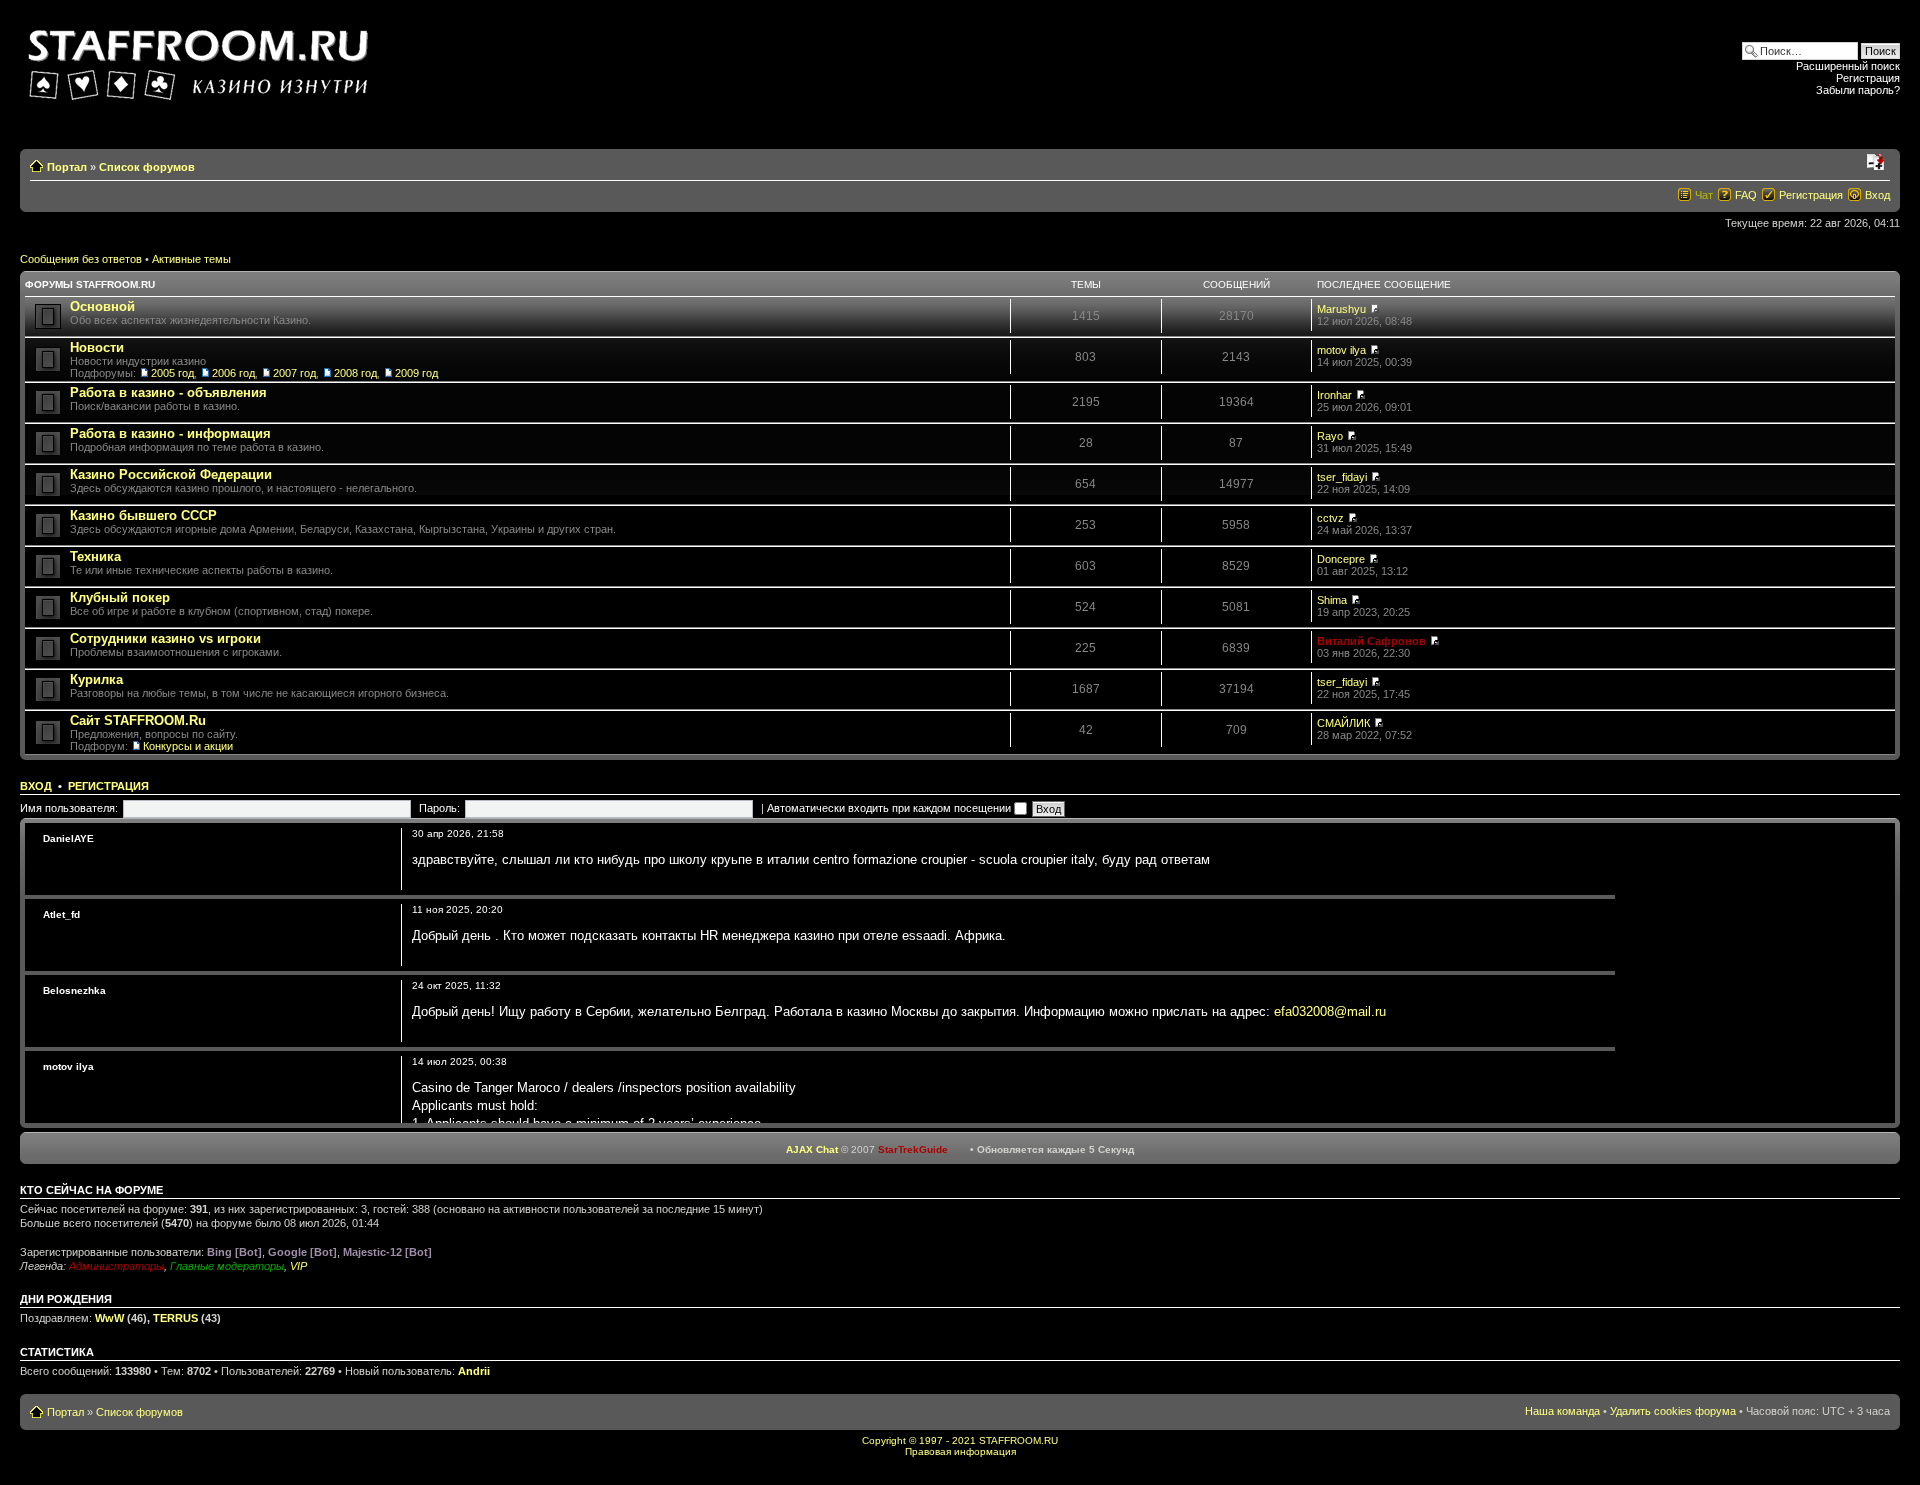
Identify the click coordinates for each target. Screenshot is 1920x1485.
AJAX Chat (812, 1149)
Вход (1877, 195)
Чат (1704, 195)
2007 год (294, 373)
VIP (298, 1266)
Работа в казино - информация (170, 433)
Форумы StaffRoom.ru (90, 284)
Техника (95, 556)
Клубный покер (120, 597)
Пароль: (439, 808)
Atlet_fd (61, 914)
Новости (97, 347)
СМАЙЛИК (1343, 723)
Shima (1332, 600)
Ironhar (1334, 395)
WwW (109, 1318)
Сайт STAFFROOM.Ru (138, 720)
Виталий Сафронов (1371, 641)
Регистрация (1868, 78)
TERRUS (175, 1318)
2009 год (416, 373)
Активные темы (191, 259)
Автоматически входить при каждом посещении (890, 808)
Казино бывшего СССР (143, 515)
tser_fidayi (1342, 477)
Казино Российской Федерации (171, 474)
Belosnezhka (74, 990)
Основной (102, 306)
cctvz (1330, 518)
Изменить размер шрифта (1875, 163)
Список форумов (147, 167)
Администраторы (116, 1266)
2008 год (355, 373)
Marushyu (1341, 309)
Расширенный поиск (1848, 66)
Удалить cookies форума (1673, 1411)
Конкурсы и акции (188, 746)
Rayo (1330, 436)
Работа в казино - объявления (168, 392)
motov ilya (1341, 350)
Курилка (96, 679)
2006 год (233, 373)
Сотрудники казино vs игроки (165, 638)
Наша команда (1562, 1411)
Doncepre (1341, 559)
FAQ (1746, 195)
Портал (67, 167)
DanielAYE (68, 838)
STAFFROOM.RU (1018, 1440)
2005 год (172, 373)
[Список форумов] (201, 58)
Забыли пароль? (1858, 90)
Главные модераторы (227, 1266)
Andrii (474, 1371)
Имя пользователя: (69, 808)
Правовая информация (960, 1451)
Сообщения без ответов (81, 259)
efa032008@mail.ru (1330, 1011)
